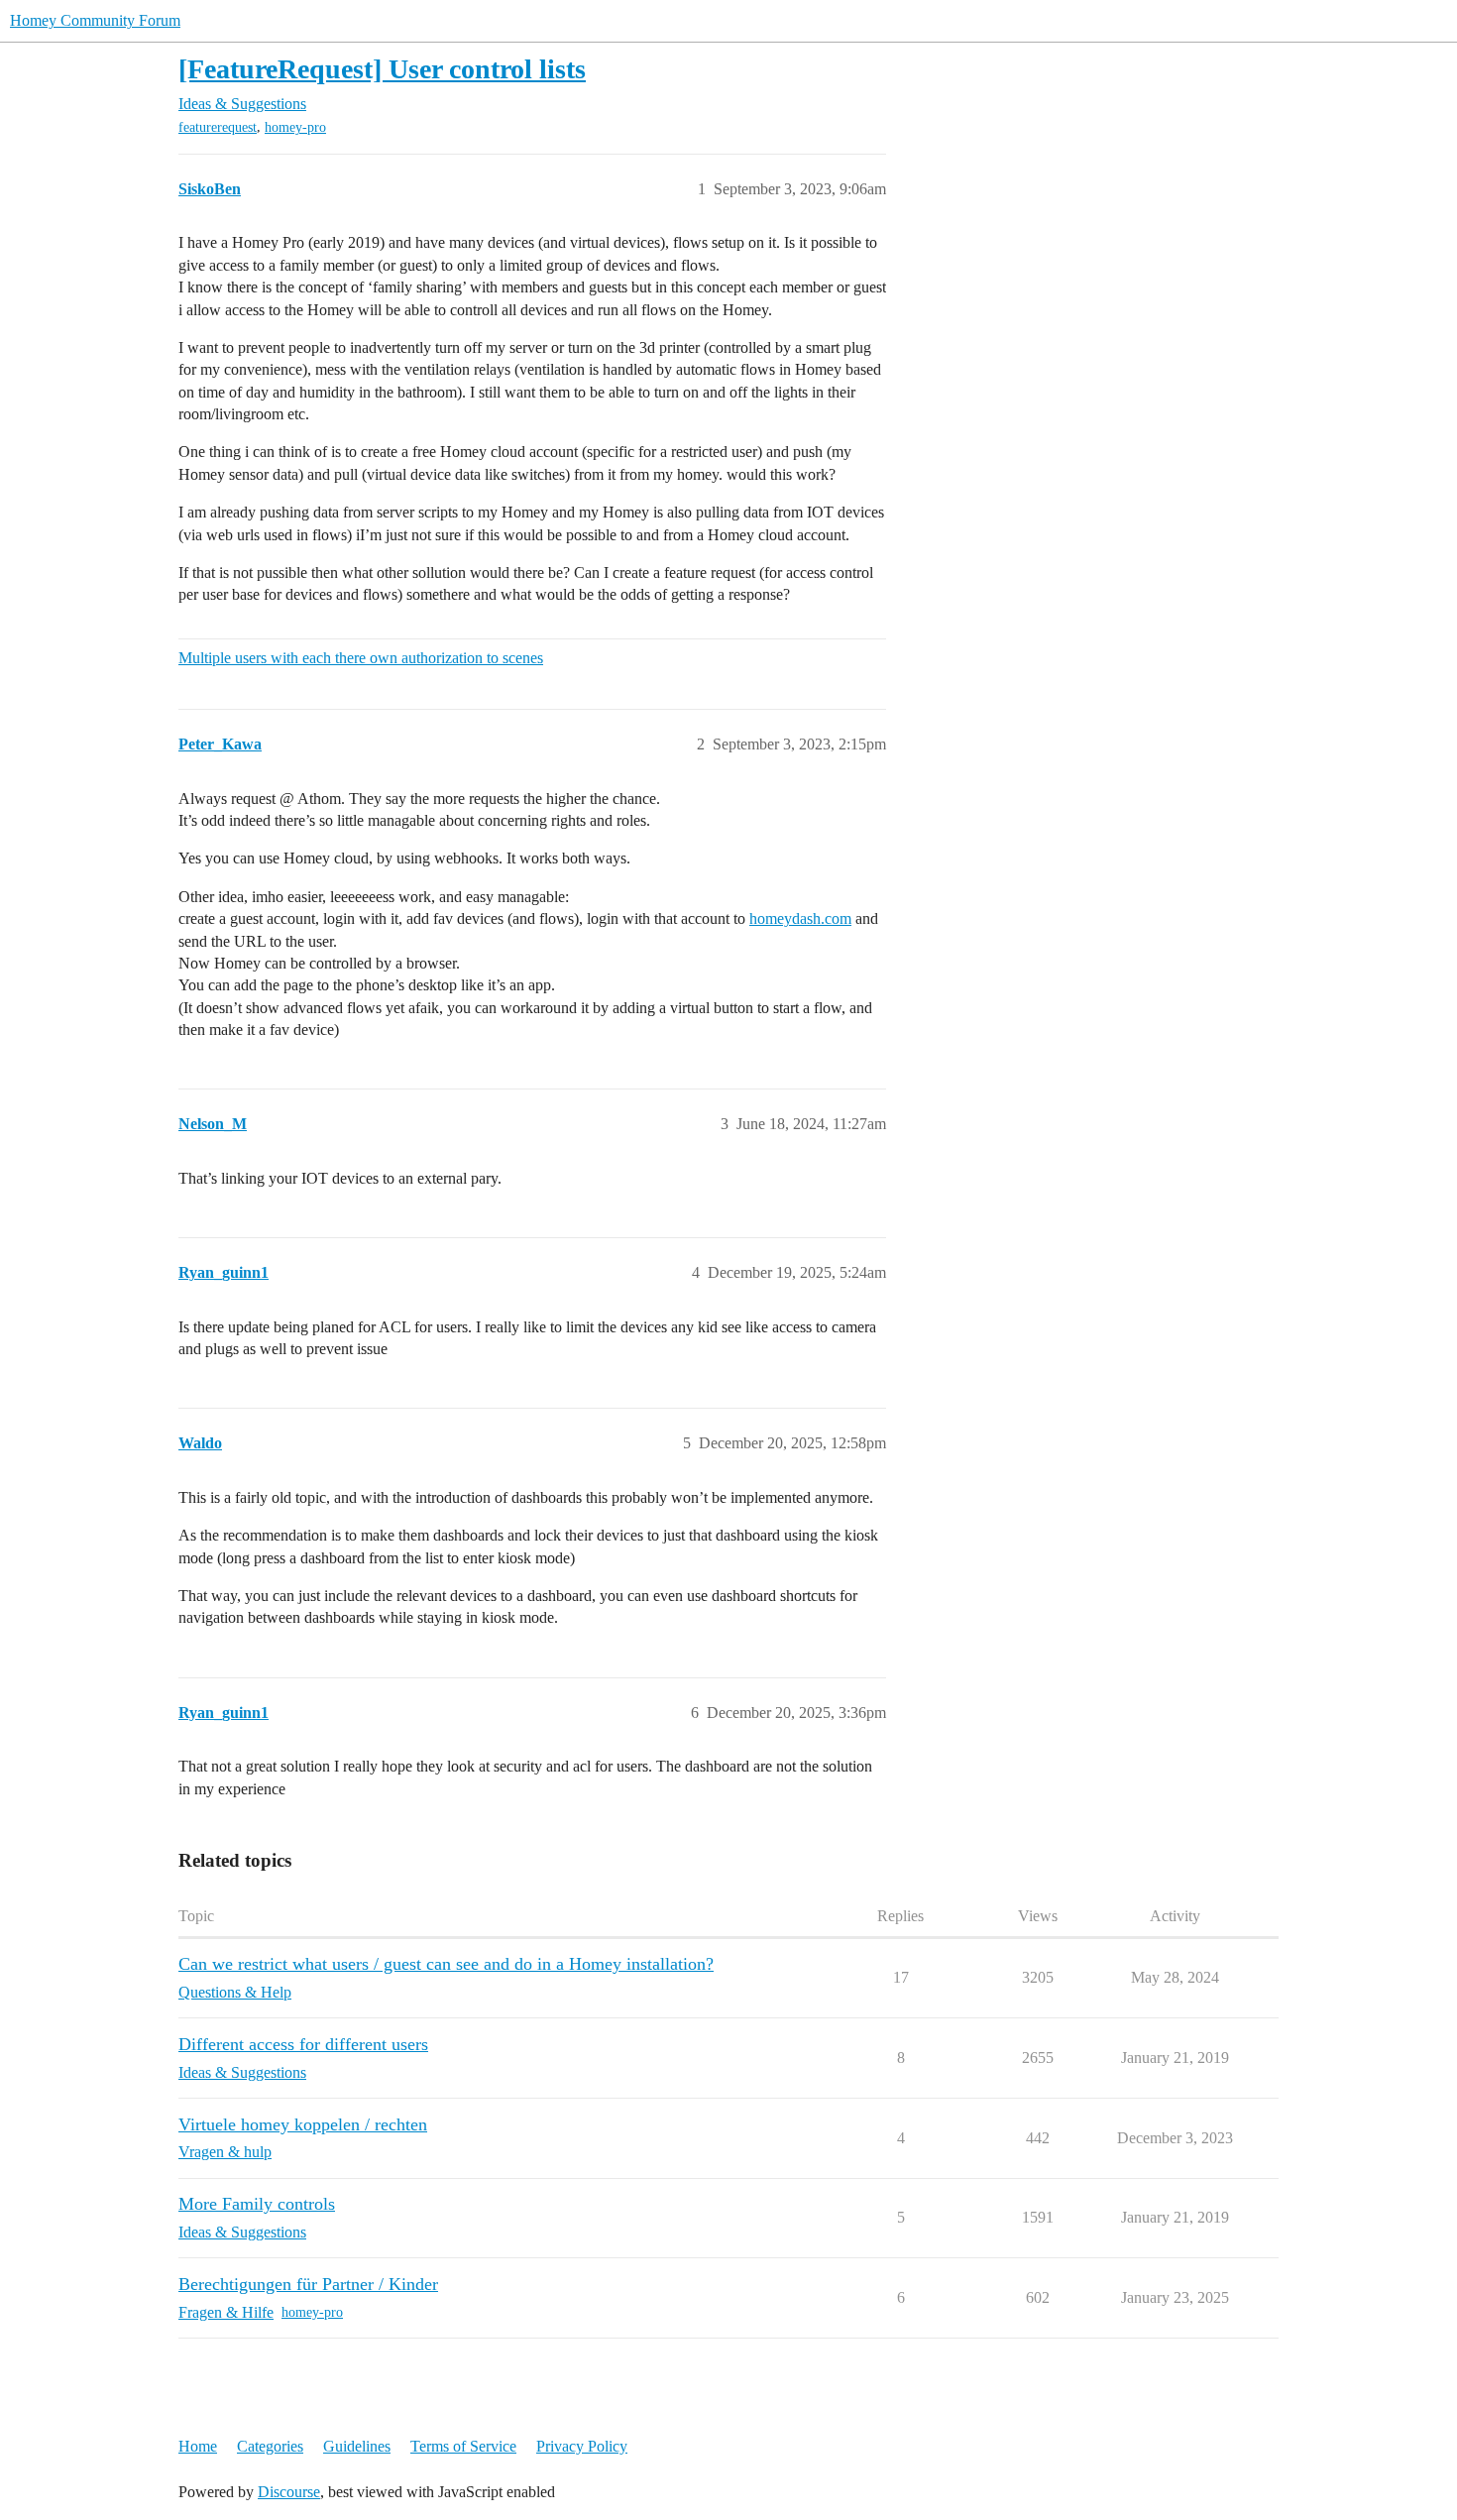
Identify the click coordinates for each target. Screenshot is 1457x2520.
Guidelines (357, 2446)
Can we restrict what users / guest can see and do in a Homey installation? (446, 1964)
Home (198, 2446)
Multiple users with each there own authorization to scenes (361, 658)
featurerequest (218, 127)
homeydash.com (800, 918)
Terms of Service (463, 2446)
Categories (270, 2446)
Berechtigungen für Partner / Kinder (308, 2284)
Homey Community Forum (95, 20)
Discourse (289, 2492)
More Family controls (257, 2204)
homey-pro (295, 127)
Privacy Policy (582, 2446)
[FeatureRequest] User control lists (382, 69)
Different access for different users (303, 2044)
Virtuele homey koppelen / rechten (303, 2124)
